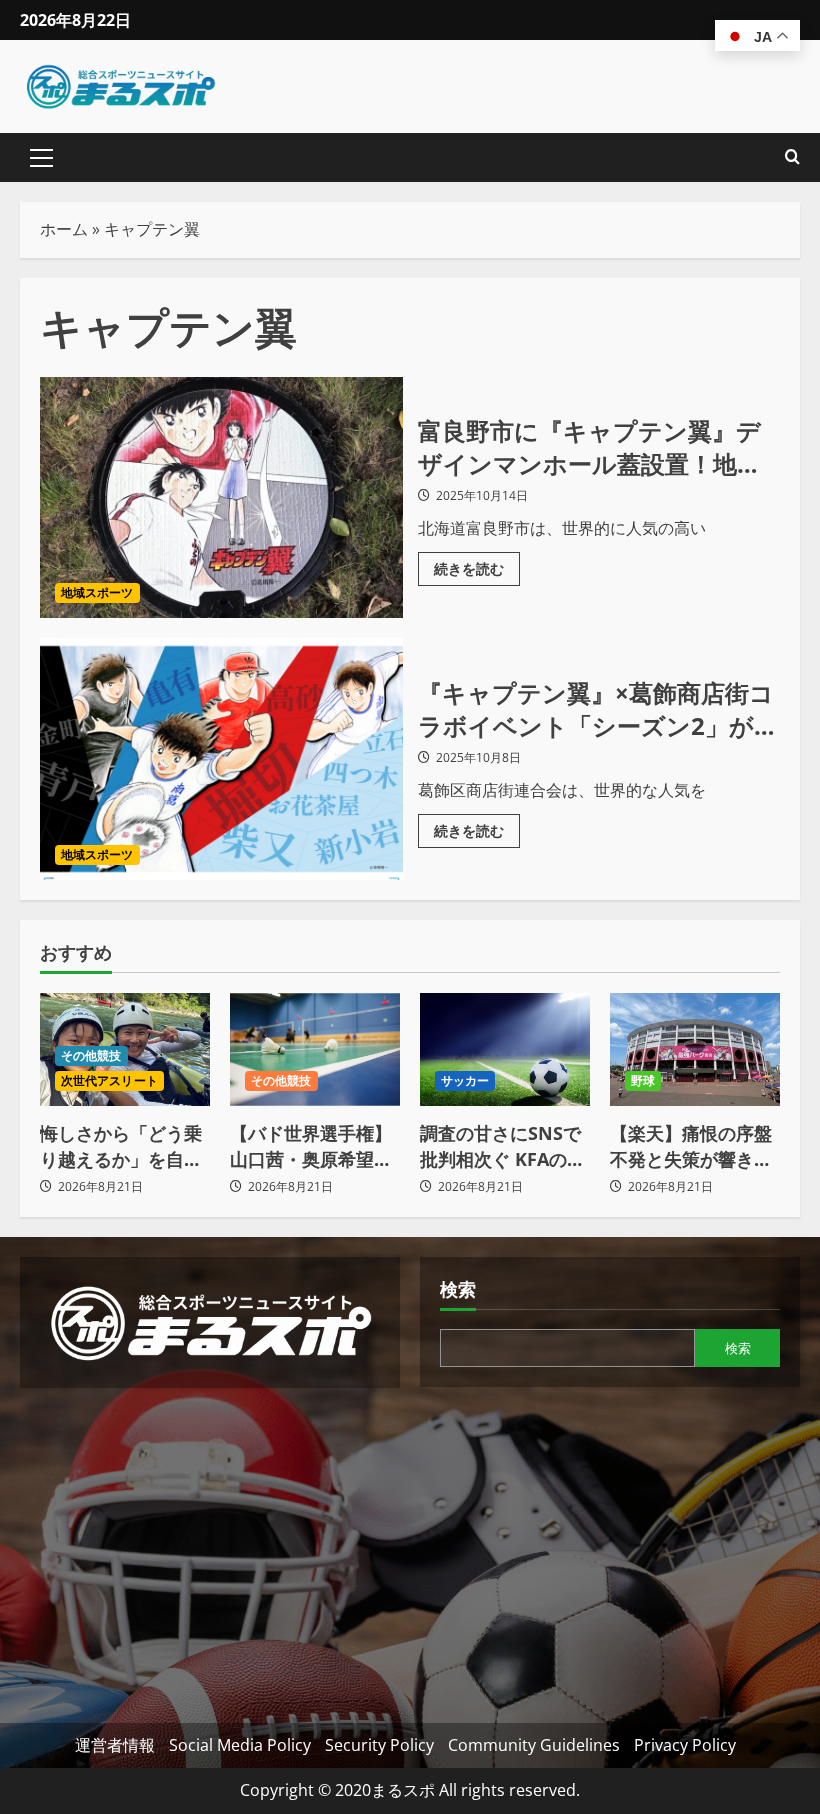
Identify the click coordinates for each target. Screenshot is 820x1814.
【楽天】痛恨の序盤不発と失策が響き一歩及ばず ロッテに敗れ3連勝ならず (693, 1146)
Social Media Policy (240, 1745)
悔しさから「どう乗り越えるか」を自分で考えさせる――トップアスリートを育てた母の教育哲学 (121, 1146)
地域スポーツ (97, 592)
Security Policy (379, 1745)
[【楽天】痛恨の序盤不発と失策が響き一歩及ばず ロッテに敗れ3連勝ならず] (695, 1049)
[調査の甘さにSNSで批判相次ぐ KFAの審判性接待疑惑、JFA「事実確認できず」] (505, 1049)
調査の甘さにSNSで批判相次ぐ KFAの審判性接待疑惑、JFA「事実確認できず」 (502, 1146)
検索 (458, 1289)
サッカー (465, 1080)
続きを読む (477, 565)
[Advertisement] (210, 1548)
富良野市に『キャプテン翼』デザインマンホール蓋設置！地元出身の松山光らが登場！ (221, 498)
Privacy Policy (685, 1745)
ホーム (64, 229)
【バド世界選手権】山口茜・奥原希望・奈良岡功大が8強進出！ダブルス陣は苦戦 (311, 1146)
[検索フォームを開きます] (792, 157)
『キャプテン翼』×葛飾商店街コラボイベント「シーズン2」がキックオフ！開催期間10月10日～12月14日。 (221, 759)
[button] (41, 158)
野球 (643, 1080)
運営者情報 (115, 1745)
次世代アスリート (109, 1080)
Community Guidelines (534, 1745)
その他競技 (91, 1055)
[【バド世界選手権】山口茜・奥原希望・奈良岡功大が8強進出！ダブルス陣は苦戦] (315, 1049)
